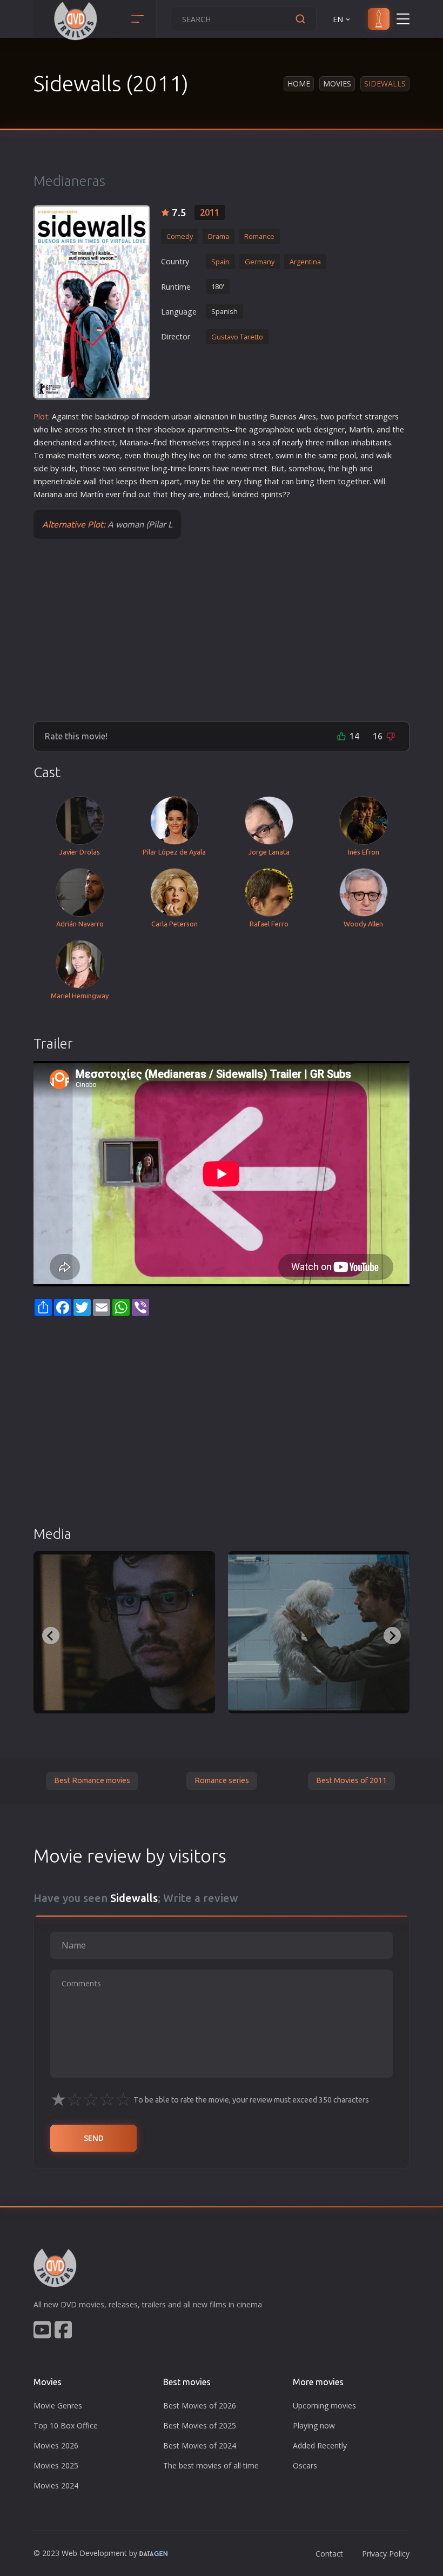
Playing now (314, 2425)
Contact (329, 2554)
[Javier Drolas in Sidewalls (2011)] (124, 1632)
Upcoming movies (324, 2405)
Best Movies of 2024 (200, 2445)
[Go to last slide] (51, 1636)
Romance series (222, 1780)
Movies (337, 84)
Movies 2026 (56, 2445)
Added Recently (320, 2445)
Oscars (305, 2465)
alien (202, 416)
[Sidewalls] (92, 302)
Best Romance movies (92, 1780)
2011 (210, 212)
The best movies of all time (211, 2465)
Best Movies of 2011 (351, 1780)
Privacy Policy (386, 2554)
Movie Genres (58, 2405)
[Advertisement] (222, 630)
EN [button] (338, 19)
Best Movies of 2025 (200, 2425)
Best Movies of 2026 (200, 2405)
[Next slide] (392, 1636)
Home (299, 84)
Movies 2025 (56, 2465)
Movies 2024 (56, 2485)
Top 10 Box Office (66, 2425)
